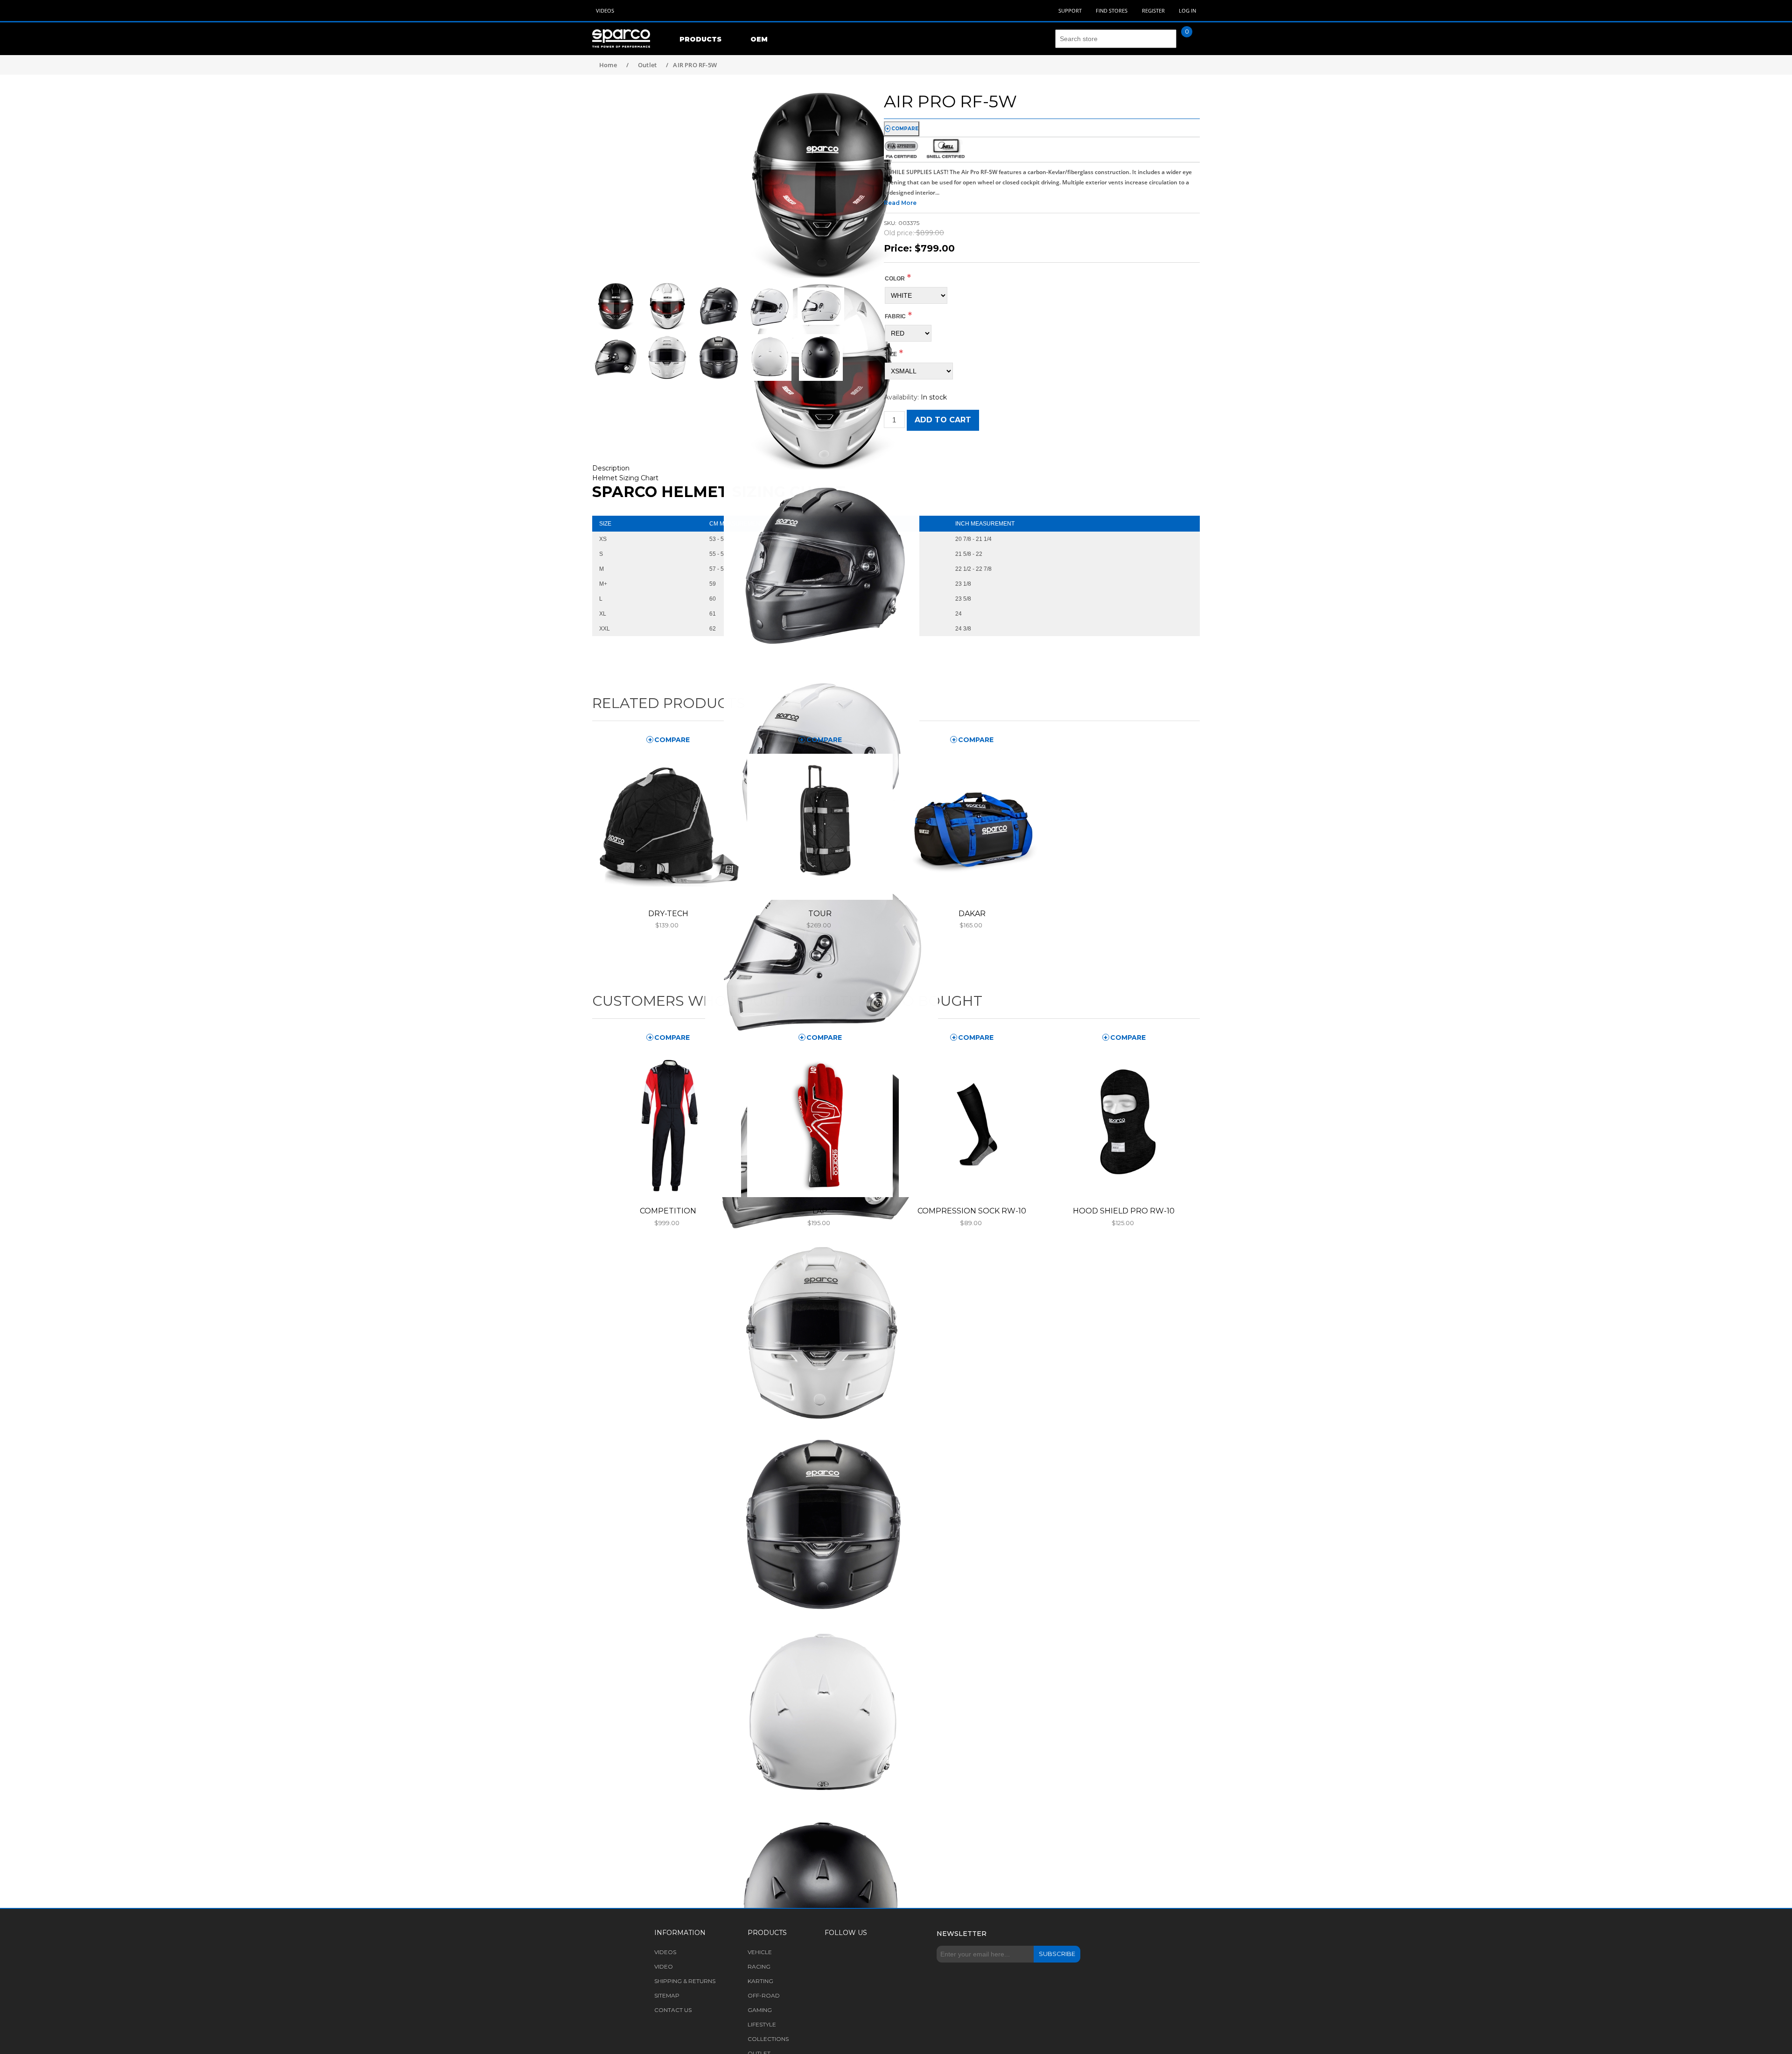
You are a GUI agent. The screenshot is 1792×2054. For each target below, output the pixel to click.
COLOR (895, 279)
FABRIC (895, 316)
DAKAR (972, 914)
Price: (898, 248)
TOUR (820, 914)
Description (611, 468)
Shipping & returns (685, 1981)
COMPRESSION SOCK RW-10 (972, 1211)
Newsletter (962, 1934)
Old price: (899, 233)
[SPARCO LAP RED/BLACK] (820, 1124)
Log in (1187, 11)
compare (905, 129)
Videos (605, 11)
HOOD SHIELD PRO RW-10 (1124, 1211)
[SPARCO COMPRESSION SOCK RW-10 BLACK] (972, 1124)
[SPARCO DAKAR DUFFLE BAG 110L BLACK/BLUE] (972, 827)
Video (664, 1966)
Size (891, 354)
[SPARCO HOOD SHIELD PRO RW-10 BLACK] (1124, 1124)
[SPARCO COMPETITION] (668, 1124)
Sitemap (667, 1995)
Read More (900, 203)
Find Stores (1112, 11)
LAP (820, 1211)
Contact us (673, 2010)
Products (700, 39)
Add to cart (943, 420)
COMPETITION (668, 1211)
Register (1153, 11)
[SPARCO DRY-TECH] (668, 827)
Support (1070, 11)
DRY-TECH (668, 914)
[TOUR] (820, 827)
